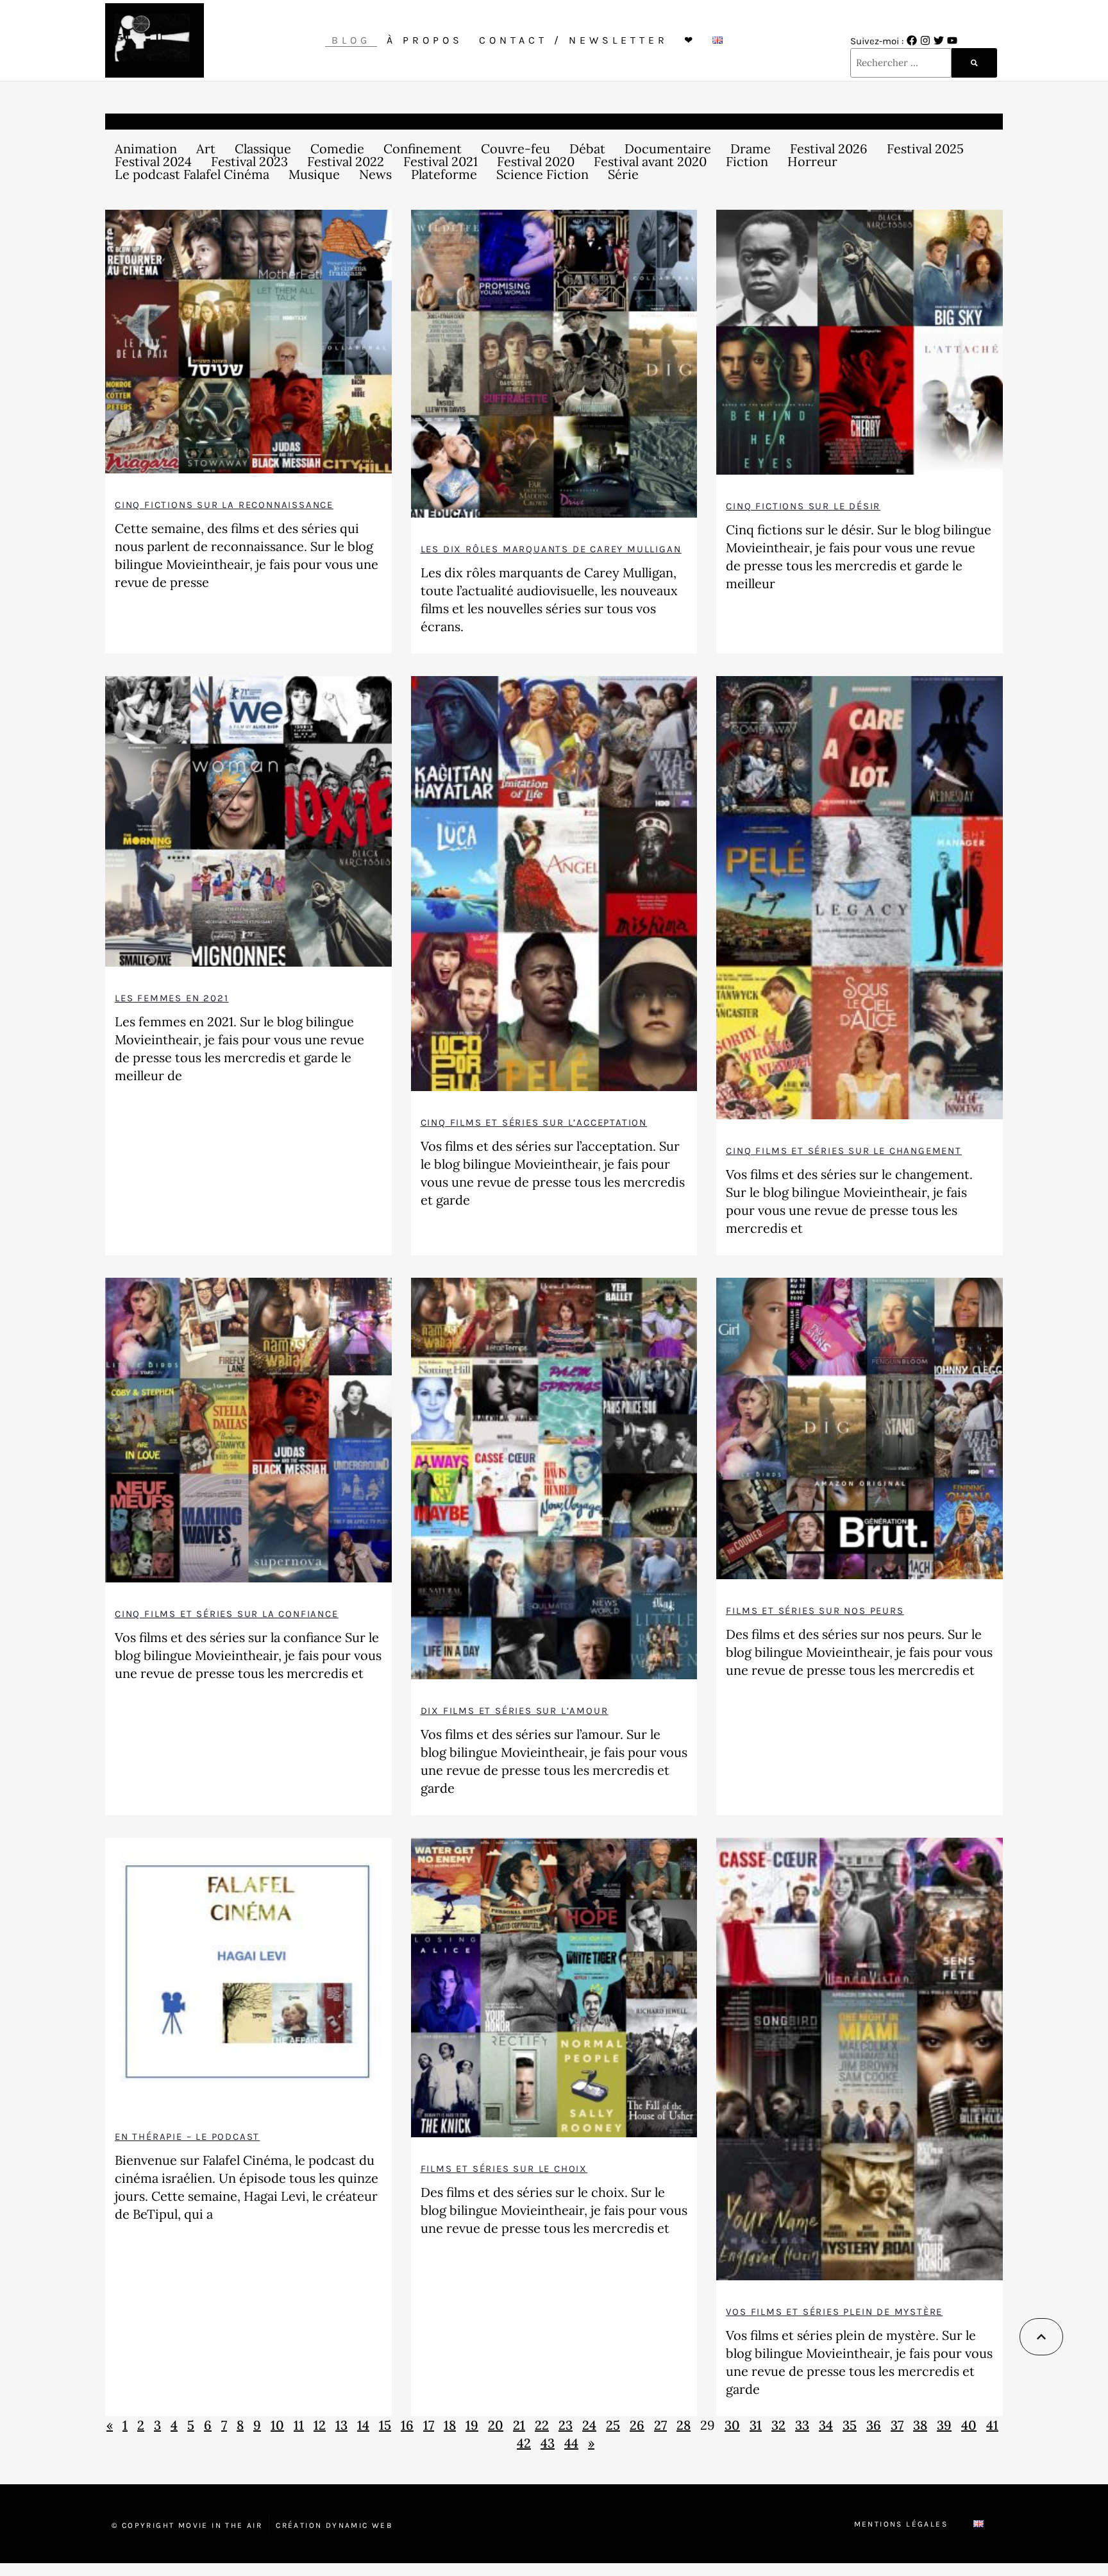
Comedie (337, 149)
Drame (751, 149)
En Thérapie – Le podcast (187, 2137)
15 (385, 2425)
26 (637, 2425)
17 (429, 2425)
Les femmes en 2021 (172, 998)
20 (496, 2425)
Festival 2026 (829, 149)
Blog (351, 40)
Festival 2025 (925, 149)
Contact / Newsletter (574, 40)
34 (826, 2425)
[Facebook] (912, 40)
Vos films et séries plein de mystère (834, 2312)
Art (206, 149)
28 (684, 2425)
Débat (587, 149)
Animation (146, 149)
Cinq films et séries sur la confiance (227, 1614)
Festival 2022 (346, 162)
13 (341, 2425)
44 (571, 2443)
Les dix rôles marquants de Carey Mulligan (551, 549)
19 (472, 2425)
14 (363, 2425)
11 (299, 2425)
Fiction (747, 162)
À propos (425, 40)
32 (778, 2425)
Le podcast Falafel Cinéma (192, 174)
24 (589, 2425)
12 (320, 2425)
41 (992, 2425)
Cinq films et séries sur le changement (844, 1151)
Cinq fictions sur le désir (803, 506)
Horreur (812, 162)
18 (450, 2425)
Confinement (423, 149)
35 (850, 2425)
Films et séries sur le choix (504, 2169)
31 (756, 2425)
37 (897, 2425)
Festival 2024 (153, 162)
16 (407, 2425)
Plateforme (444, 174)
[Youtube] (952, 40)
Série (623, 174)
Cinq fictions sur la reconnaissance (224, 505)
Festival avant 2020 (650, 162)
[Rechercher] (974, 63)
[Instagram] (925, 40)
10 (277, 2425)
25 (613, 2425)
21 (519, 2425)
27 (660, 2425)
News (375, 174)
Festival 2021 (441, 162)
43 (548, 2443)
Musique (314, 174)
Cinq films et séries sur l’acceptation (534, 1123)
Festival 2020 (536, 162)
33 (802, 2425)
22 (542, 2425)
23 (566, 2425)
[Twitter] (939, 40)
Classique (263, 149)
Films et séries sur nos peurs (815, 1611)
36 (874, 2425)
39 (944, 2425)
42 (524, 2443)
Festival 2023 (249, 162)
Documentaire (668, 149)
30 (732, 2425)
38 (920, 2425)
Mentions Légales (901, 2524)
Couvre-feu (516, 149)
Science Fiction (542, 174)
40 (969, 2425)
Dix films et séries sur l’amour (515, 1711)
